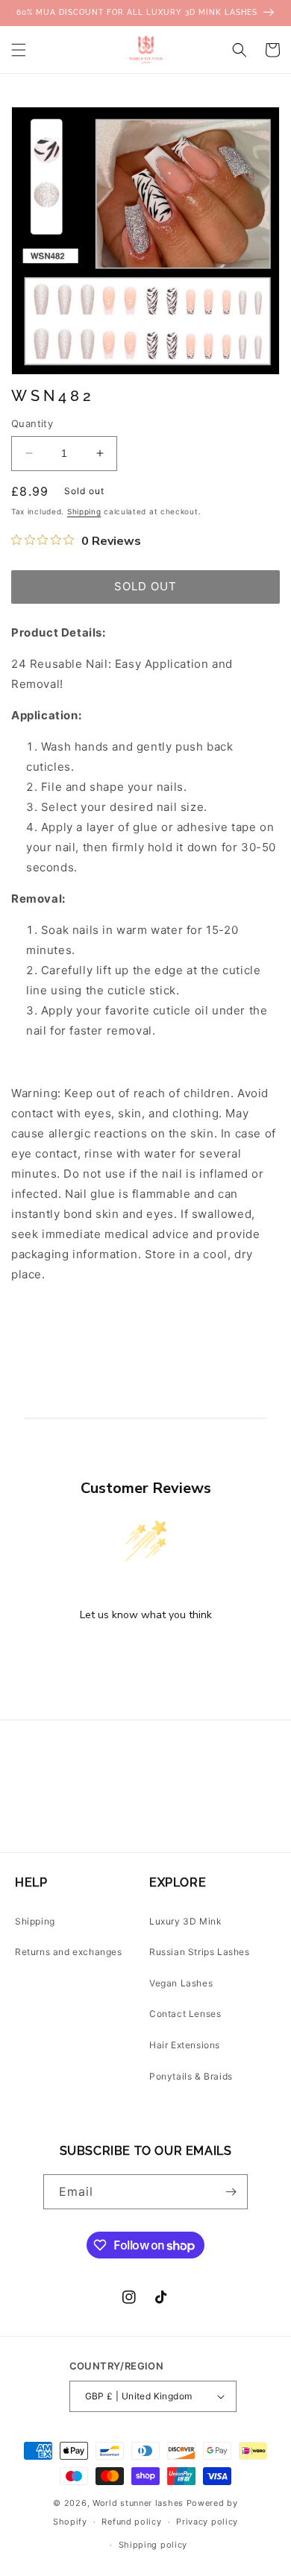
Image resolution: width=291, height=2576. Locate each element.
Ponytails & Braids (191, 2076)
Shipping (84, 511)
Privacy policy (207, 2522)
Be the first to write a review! (145, 1654)
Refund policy (131, 2522)
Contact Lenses (185, 2014)
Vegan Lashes (181, 1983)
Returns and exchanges (69, 1952)
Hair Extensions (185, 2045)
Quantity (32, 423)
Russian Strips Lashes (200, 1952)
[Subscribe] (231, 2192)
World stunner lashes (140, 2503)
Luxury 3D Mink (185, 1921)
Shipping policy (153, 2545)
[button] (19, 50)
